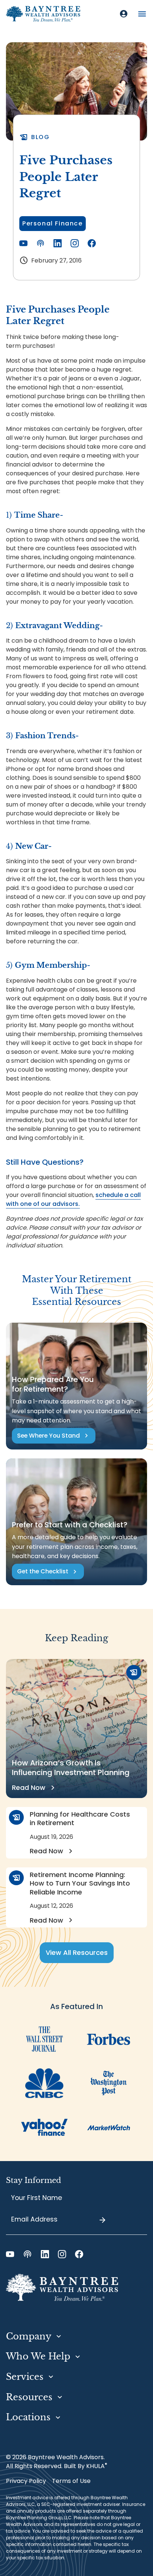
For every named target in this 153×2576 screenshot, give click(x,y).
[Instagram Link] (75, 243)
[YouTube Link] (23, 243)
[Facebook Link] (92, 243)
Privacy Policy (26, 2481)
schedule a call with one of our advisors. (73, 1199)
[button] (142, 14)
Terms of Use (71, 2481)
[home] (43, 14)
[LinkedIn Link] (58, 243)
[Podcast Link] (40, 243)
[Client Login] (124, 14)
